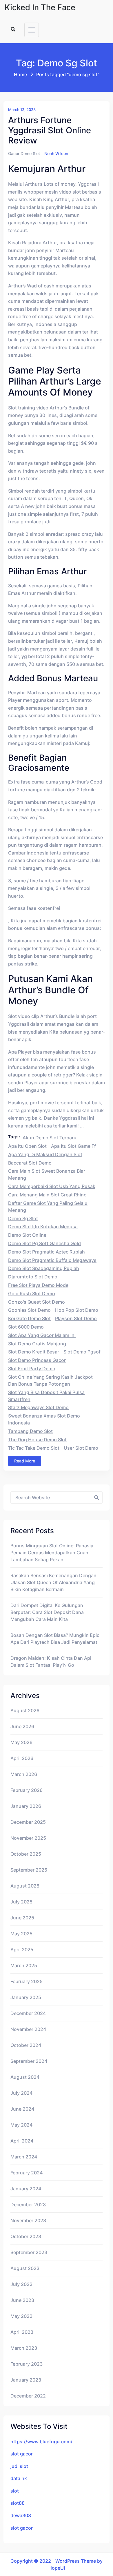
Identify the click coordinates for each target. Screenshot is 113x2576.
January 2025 (26, 1997)
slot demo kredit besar (34, 1352)
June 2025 (22, 1918)
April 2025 (22, 1950)
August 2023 (25, 2268)
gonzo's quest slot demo (37, 1302)
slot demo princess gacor (37, 1360)
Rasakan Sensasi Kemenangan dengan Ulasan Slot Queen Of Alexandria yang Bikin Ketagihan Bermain (53, 1582)
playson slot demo (76, 1318)
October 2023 (26, 2236)
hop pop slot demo (77, 1310)
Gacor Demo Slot (24, 153)
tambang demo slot (30, 1431)
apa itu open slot (27, 1146)
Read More (25, 1461)
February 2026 (27, 1790)
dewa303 (21, 2515)
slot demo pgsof (82, 1352)
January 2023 (26, 2380)
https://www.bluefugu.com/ (41, 2442)
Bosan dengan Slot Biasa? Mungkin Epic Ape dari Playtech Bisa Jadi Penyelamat (55, 1639)
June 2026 (22, 1726)
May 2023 (21, 2316)
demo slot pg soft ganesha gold (44, 1243)
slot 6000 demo (26, 1327)
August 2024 (25, 2077)
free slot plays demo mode (38, 1285)
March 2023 (24, 2348)
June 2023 (22, 2300)
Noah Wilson (56, 153)
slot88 (18, 2503)
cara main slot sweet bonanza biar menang (47, 1174)
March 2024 (24, 2157)
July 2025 (21, 1902)
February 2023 (27, 2364)
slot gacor (22, 2454)
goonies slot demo (29, 1310)
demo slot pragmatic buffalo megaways (52, 1260)
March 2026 (24, 1774)
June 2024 (22, 2109)
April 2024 (22, 2141)
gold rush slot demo (32, 1294)
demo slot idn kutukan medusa (43, 1227)
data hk (19, 2478)
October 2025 (26, 1854)
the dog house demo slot (37, 1440)
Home (20, 74)
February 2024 (27, 2173)
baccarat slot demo (30, 1163)
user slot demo (81, 1448)
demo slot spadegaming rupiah (44, 1268)
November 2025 (28, 1838)
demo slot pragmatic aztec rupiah (47, 1252)
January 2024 (26, 2189)
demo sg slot (23, 1218)
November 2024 (28, 2029)
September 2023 (29, 2252)
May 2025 (21, 1934)
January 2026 (26, 1806)
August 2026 (25, 1710)
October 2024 (26, 2045)
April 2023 (22, 2332)
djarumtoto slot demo (33, 1277)
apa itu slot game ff (73, 1146)
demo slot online (27, 1235)
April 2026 (22, 1758)
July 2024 (21, 2093)
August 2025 (25, 1886)
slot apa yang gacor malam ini (42, 1335)
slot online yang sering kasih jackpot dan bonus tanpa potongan (50, 1380)
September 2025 (29, 1870)
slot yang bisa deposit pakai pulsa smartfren (46, 1396)
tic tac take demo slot (34, 1448)
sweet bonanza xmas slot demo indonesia (44, 1419)
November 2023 (28, 2220)
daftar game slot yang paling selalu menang (48, 1207)
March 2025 (24, 1965)
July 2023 (21, 2284)
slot (15, 2491)
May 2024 (21, 2125)
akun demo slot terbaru (50, 1138)
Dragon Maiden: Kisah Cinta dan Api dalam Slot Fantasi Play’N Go (51, 1662)
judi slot (19, 2466)
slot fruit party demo (32, 1369)
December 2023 (28, 2205)
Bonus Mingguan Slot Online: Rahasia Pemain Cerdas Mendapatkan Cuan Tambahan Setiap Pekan (52, 1553)
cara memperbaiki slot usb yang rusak (52, 1186)
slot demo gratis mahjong (37, 1344)
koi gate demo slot (29, 1318)
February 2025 (27, 1981)
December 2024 (28, 2013)
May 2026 (21, 1742)
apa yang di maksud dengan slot (45, 1154)
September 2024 (29, 2061)
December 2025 (28, 1822)
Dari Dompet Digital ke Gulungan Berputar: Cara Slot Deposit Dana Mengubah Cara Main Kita (47, 1612)
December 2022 (28, 2396)
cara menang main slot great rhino (47, 1195)
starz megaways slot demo (38, 1407)
